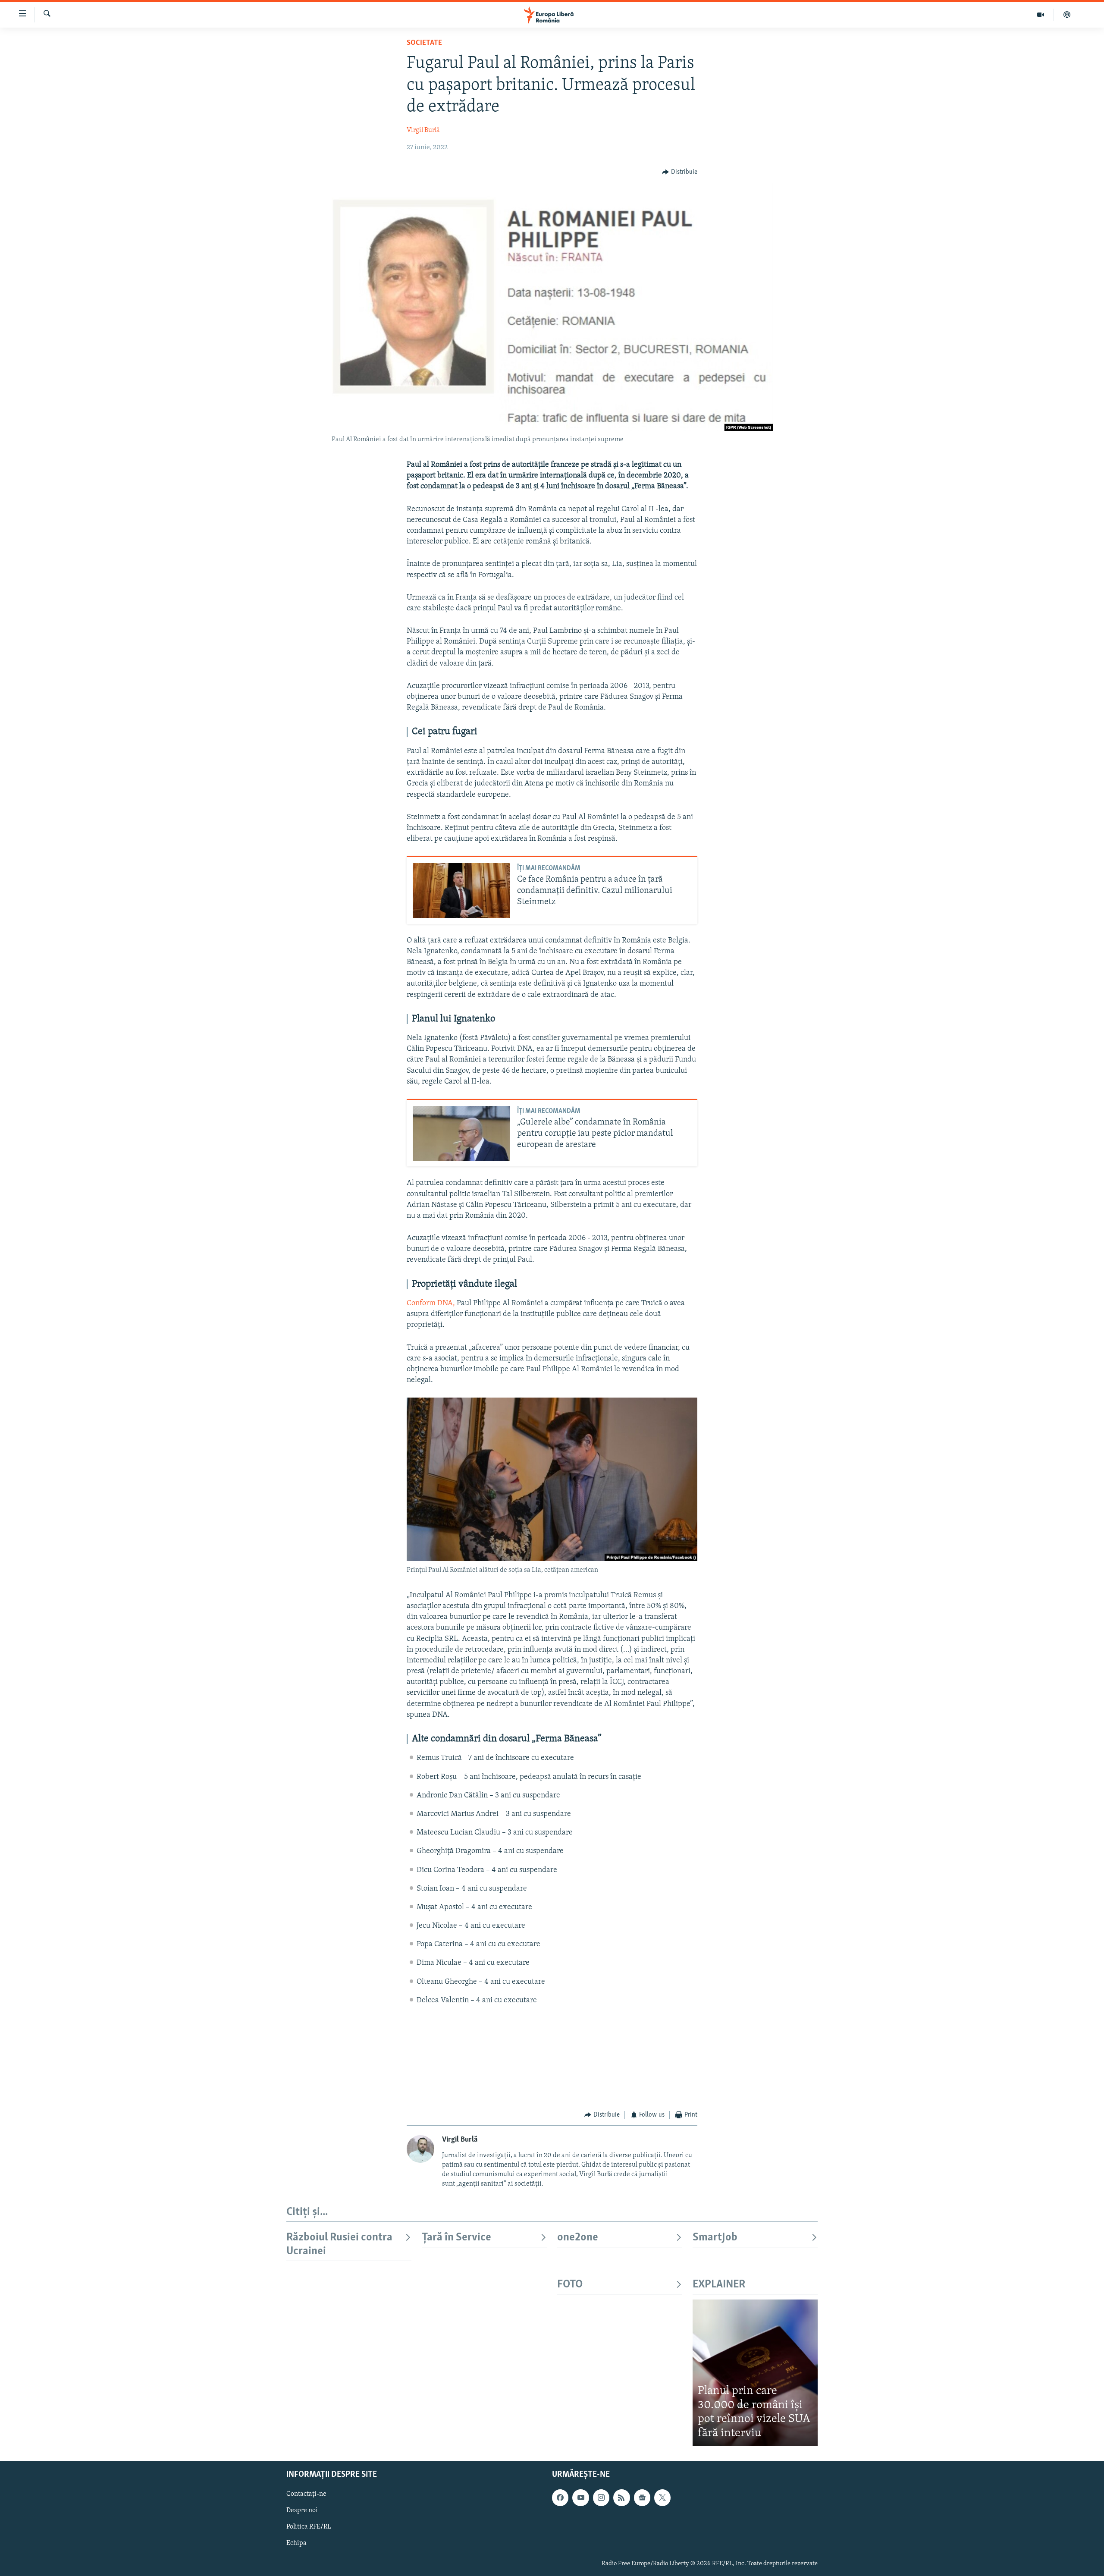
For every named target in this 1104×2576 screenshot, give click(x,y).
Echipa (296, 2544)
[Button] (680, 172)
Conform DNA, (431, 1304)
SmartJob (715, 2238)
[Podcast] (1067, 15)
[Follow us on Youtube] (580, 2497)
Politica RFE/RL (309, 2527)
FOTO (570, 2285)
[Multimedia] (1041, 15)
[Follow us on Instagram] (601, 2497)
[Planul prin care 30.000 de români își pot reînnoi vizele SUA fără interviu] (755, 2373)
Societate (424, 43)
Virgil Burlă (423, 130)
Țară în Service (456, 2238)
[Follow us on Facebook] (560, 2497)
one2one (578, 2238)
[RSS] (621, 2497)
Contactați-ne (306, 2494)
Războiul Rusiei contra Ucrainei (339, 2245)
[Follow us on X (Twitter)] (662, 2497)
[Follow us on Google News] (642, 2497)
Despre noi (302, 2510)
